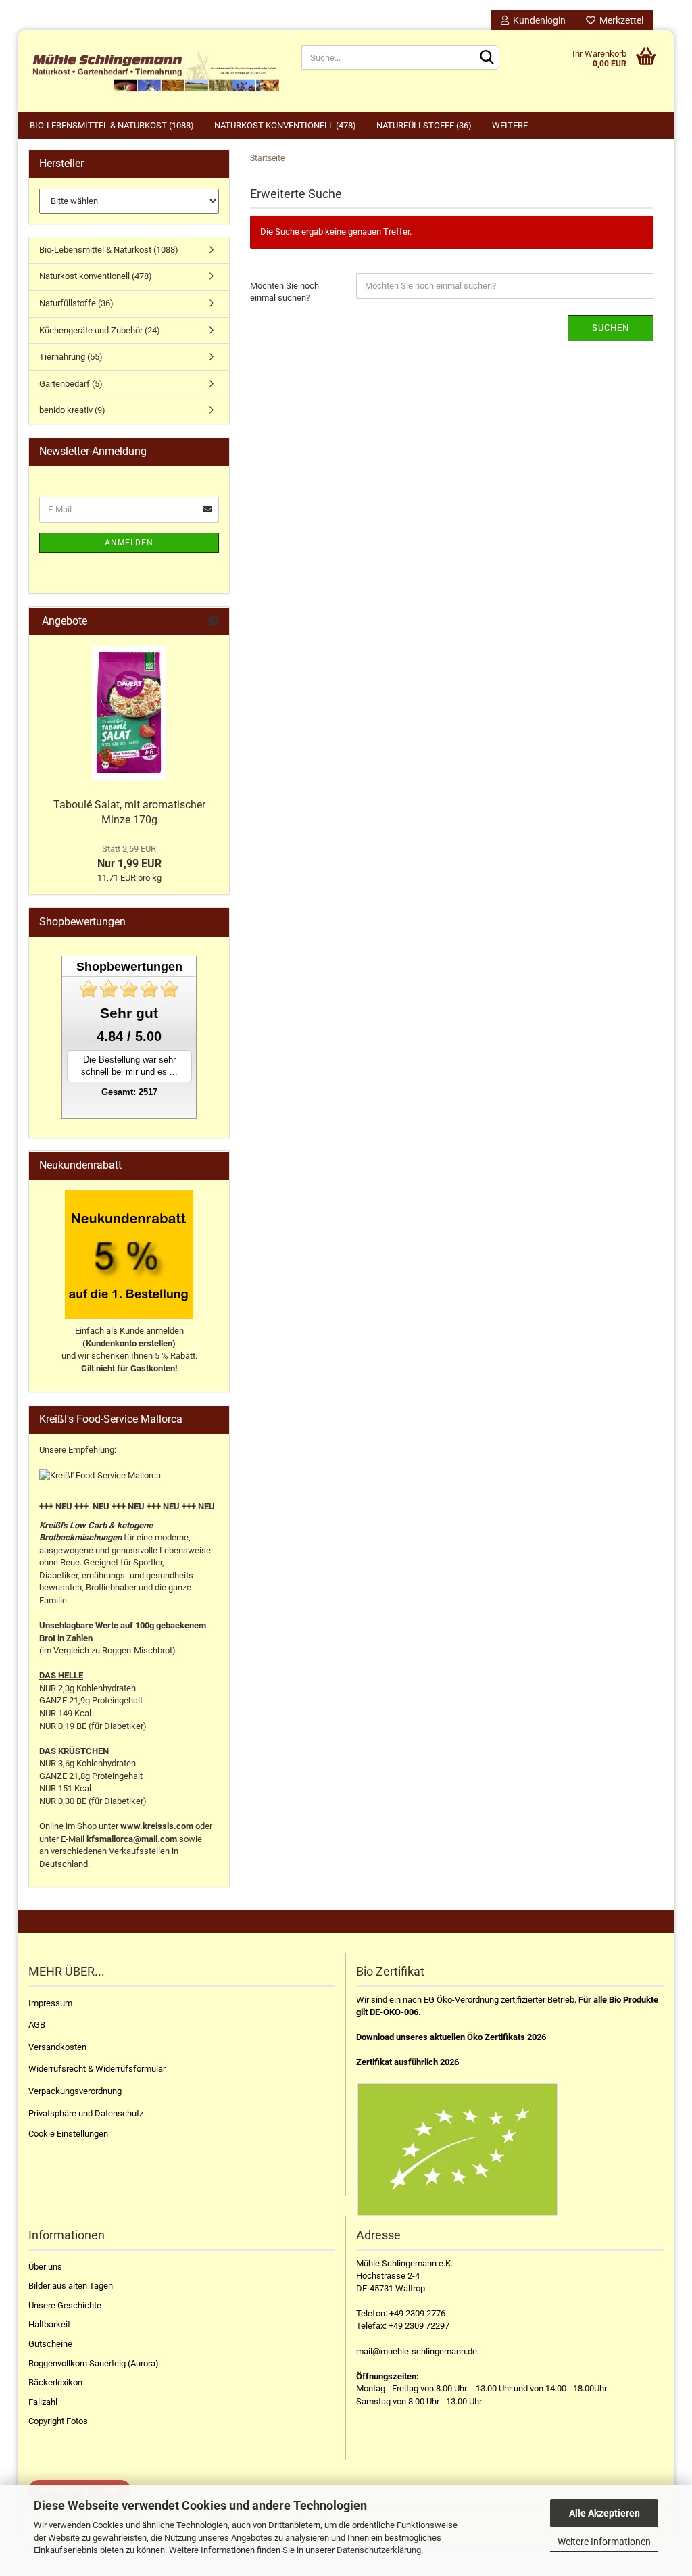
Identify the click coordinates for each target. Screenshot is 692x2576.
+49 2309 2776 (417, 2313)
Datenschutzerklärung (379, 2550)
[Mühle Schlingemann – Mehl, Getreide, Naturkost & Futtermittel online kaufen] (155, 71)
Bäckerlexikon (55, 2382)
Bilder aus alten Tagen (71, 2286)
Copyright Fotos (58, 2421)
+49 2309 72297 (419, 2326)
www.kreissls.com (157, 1826)
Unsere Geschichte (65, 2305)
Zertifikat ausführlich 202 (405, 2062)
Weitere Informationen (604, 2542)
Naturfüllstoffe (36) (424, 125)
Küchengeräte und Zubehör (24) (100, 330)
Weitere (510, 125)
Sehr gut (129, 1013)
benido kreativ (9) (72, 410)
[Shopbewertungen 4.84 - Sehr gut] (129, 989)
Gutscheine (50, 2344)
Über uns (45, 2267)
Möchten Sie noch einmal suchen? (285, 292)
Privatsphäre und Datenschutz (86, 2113)
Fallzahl (43, 2402)
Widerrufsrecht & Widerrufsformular (97, 2069)
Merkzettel (619, 20)
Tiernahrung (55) (71, 357)
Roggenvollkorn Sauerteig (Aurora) (94, 2363)
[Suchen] (487, 58)
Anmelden (129, 543)
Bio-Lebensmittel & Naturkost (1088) (112, 125)
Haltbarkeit (49, 2324)
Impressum (50, 2003)
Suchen (611, 327)
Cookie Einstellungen (68, 2134)
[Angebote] (214, 622)
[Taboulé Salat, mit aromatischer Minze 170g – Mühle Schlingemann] (129, 713)
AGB (37, 2025)
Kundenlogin (537, 20)
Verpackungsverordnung (75, 2091)
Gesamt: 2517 (129, 1092)
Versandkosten (57, 2047)
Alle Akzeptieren (604, 2513)
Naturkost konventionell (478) (285, 125)
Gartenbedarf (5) (71, 384)
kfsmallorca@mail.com (132, 1839)
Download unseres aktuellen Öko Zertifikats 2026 (451, 2037)
